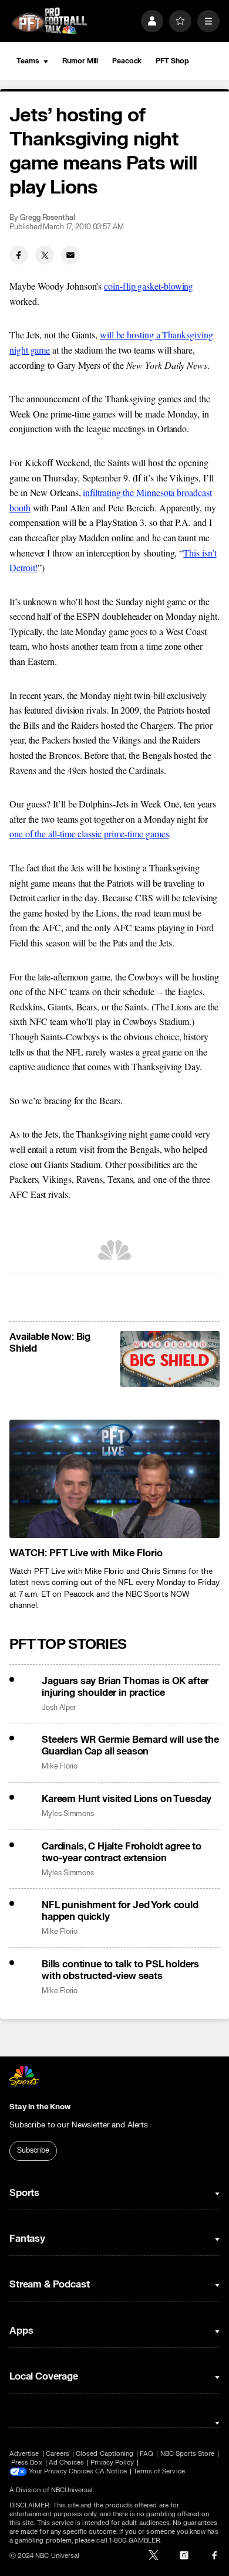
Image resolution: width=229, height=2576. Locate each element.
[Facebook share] (19, 255)
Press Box (27, 2463)
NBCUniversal (72, 2490)
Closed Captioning (105, 2454)
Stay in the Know (40, 2107)
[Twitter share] (45, 255)
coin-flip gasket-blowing (149, 286)
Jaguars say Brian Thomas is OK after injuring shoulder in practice (125, 1687)
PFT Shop (172, 61)
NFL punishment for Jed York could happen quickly (120, 1911)
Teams (28, 61)
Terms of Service (159, 2471)
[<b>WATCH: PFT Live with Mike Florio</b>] (114, 1479)
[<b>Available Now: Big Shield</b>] (170, 1359)
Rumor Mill (80, 61)
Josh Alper (59, 1708)
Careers (58, 2454)
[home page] (49, 21)
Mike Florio (60, 1766)
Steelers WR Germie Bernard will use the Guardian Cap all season (130, 1746)
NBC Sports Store (188, 2454)
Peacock (127, 61)
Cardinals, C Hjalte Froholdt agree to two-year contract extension (122, 1852)
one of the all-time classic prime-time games (89, 834)
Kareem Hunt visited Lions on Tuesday (127, 1799)
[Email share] (70, 255)
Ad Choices (67, 2463)
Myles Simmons (68, 1814)
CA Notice (111, 2471)
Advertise (24, 2454)
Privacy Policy (112, 2463)
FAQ (147, 2454)
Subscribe (33, 2150)
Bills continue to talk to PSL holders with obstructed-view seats (120, 1970)
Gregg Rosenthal (48, 218)
